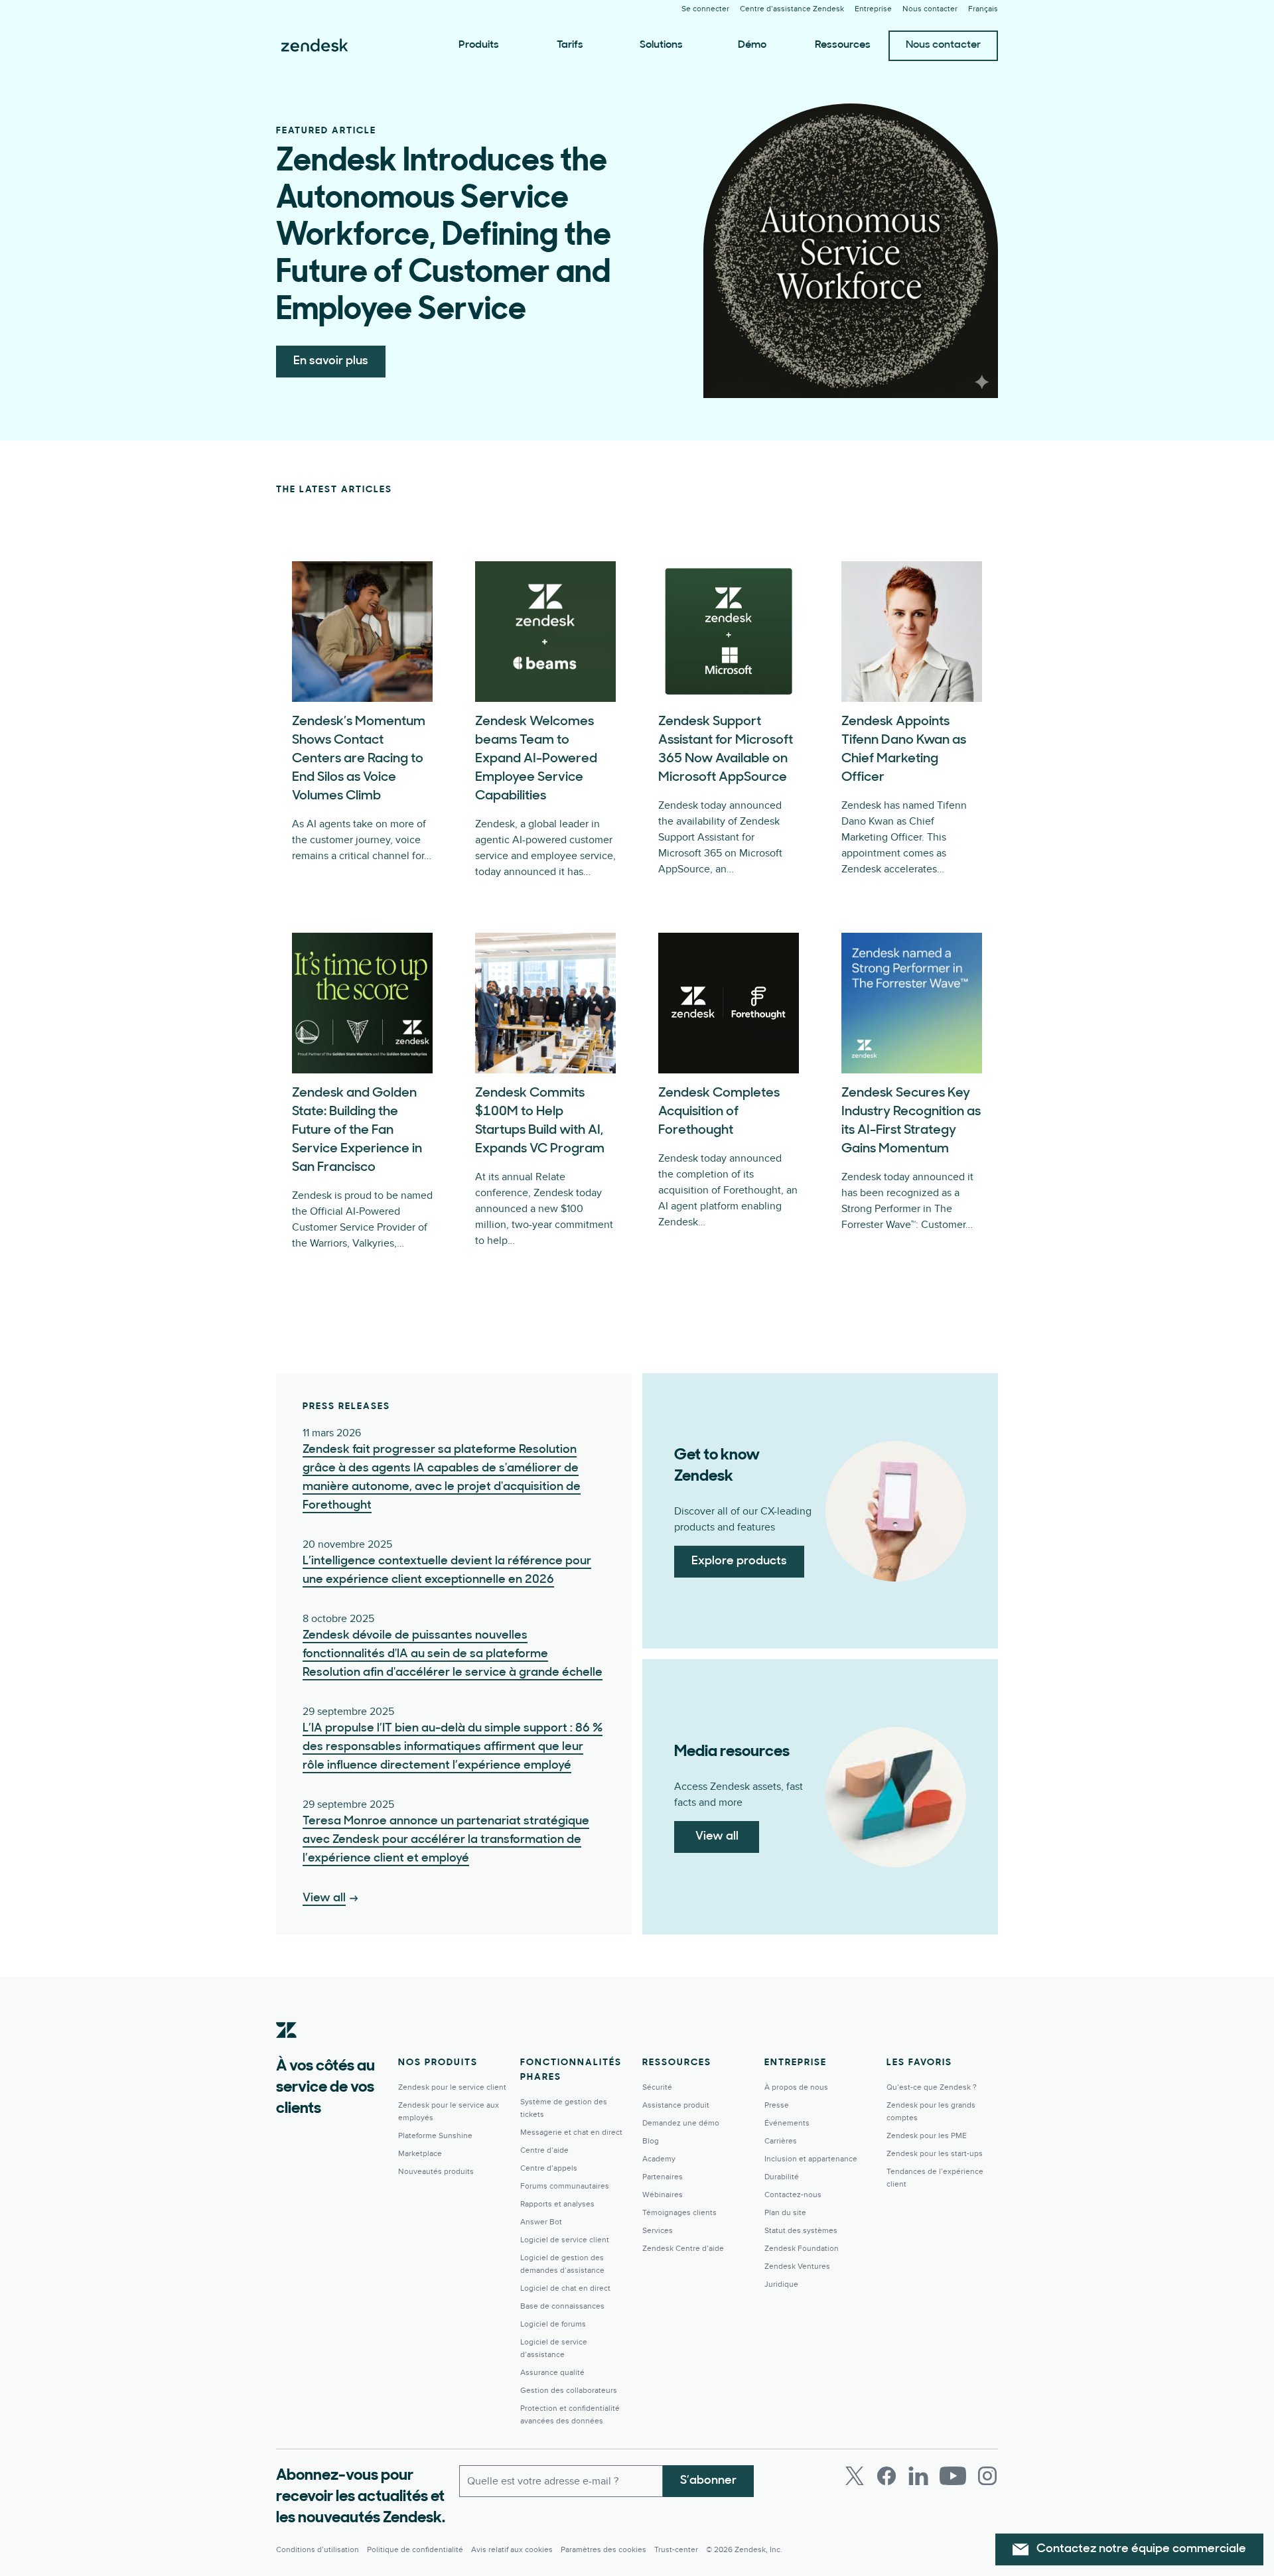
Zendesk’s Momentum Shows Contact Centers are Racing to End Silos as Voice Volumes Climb (359, 759)
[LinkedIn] (918, 2476)
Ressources (843, 45)
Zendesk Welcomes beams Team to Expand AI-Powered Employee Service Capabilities (536, 759)
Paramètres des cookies (603, 2550)
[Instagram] (987, 2476)
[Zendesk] (287, 2051)
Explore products (739, 1562)
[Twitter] (855, 2476)
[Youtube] (953, 2476)
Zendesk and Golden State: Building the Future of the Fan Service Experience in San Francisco (357, 1130)
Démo (752, 45)
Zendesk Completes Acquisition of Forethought (719, 1112)
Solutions (661, 45)
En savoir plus (331, 362)
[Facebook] (886, 2476)
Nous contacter (943, 45)
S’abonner (708, 2481)
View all (717, 1837)
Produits (479, 45)
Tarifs (570, 45)
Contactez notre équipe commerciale (1141, 2549)
